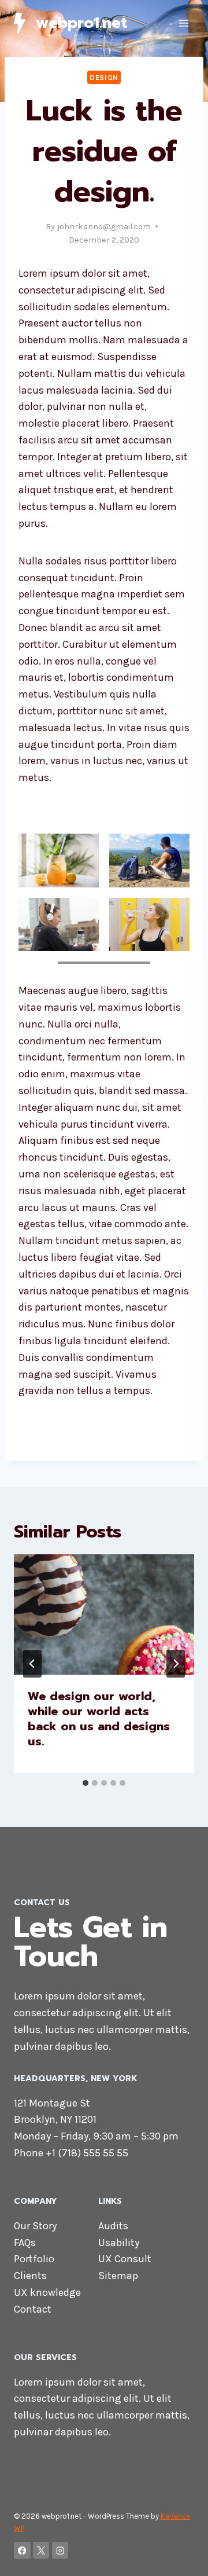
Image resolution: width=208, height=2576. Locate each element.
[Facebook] (22, 2550)
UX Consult (125, 2259)
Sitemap (118, 2276)
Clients (30, 2276)
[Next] (176, 1664)
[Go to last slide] (32, 1664)
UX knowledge (47, 2292)
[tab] (86, 1783)
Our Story (35, 2226)
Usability (119, 2243)
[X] (41, 2550)
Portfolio (34, 2259)
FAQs (25, 2243)
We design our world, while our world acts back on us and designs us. (99, 1719)
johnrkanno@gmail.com (104, 227)
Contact (33, 2309)
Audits (113, 2226)
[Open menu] (183, 23)
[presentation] (104, 1614)
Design (104, 77)
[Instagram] (60, 2550)
